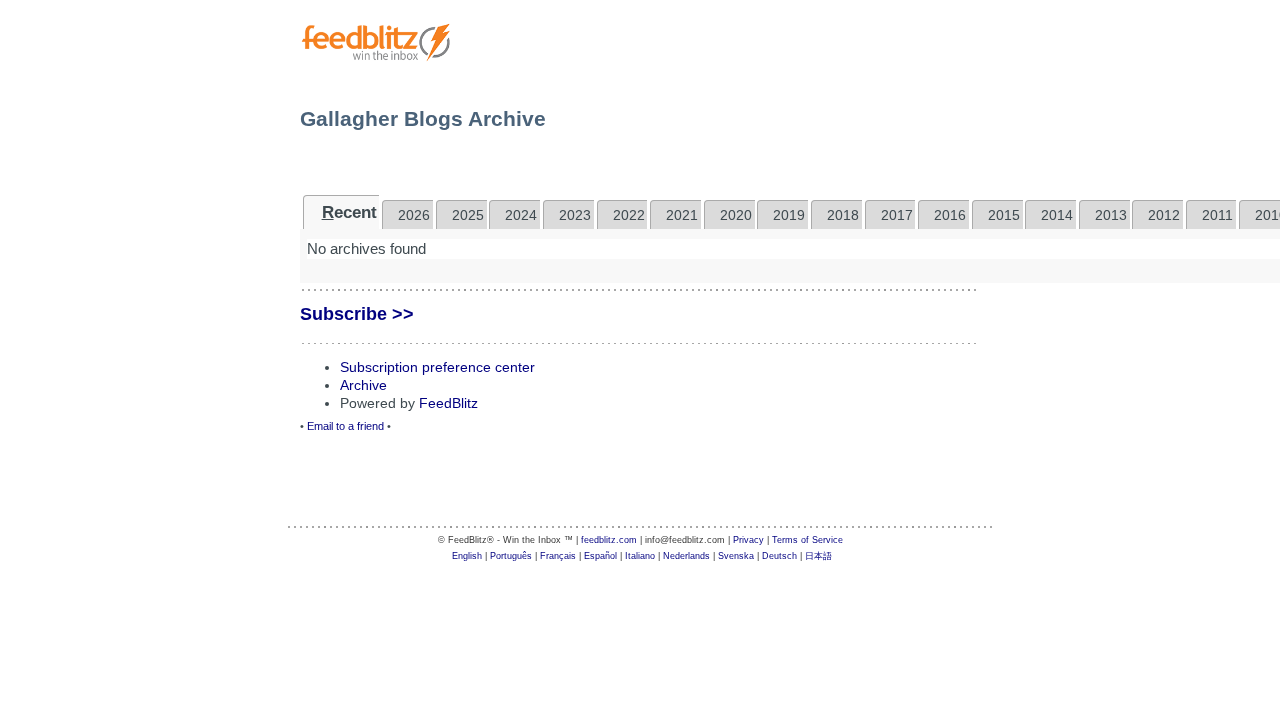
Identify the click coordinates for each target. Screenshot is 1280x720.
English (467, 556)
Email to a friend (345, 426)
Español (600, 556)
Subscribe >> (357, 314)
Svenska (736, 556)
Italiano (640, 556)
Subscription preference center (437, 367)
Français (558, 556)
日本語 (818, 556)
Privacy (748, 540)
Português (511, 556)
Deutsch (779, 556)
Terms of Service (807, 540)
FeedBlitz (448, 403)
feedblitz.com (609, 540)
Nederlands (686, 556)
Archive (363, 385)
